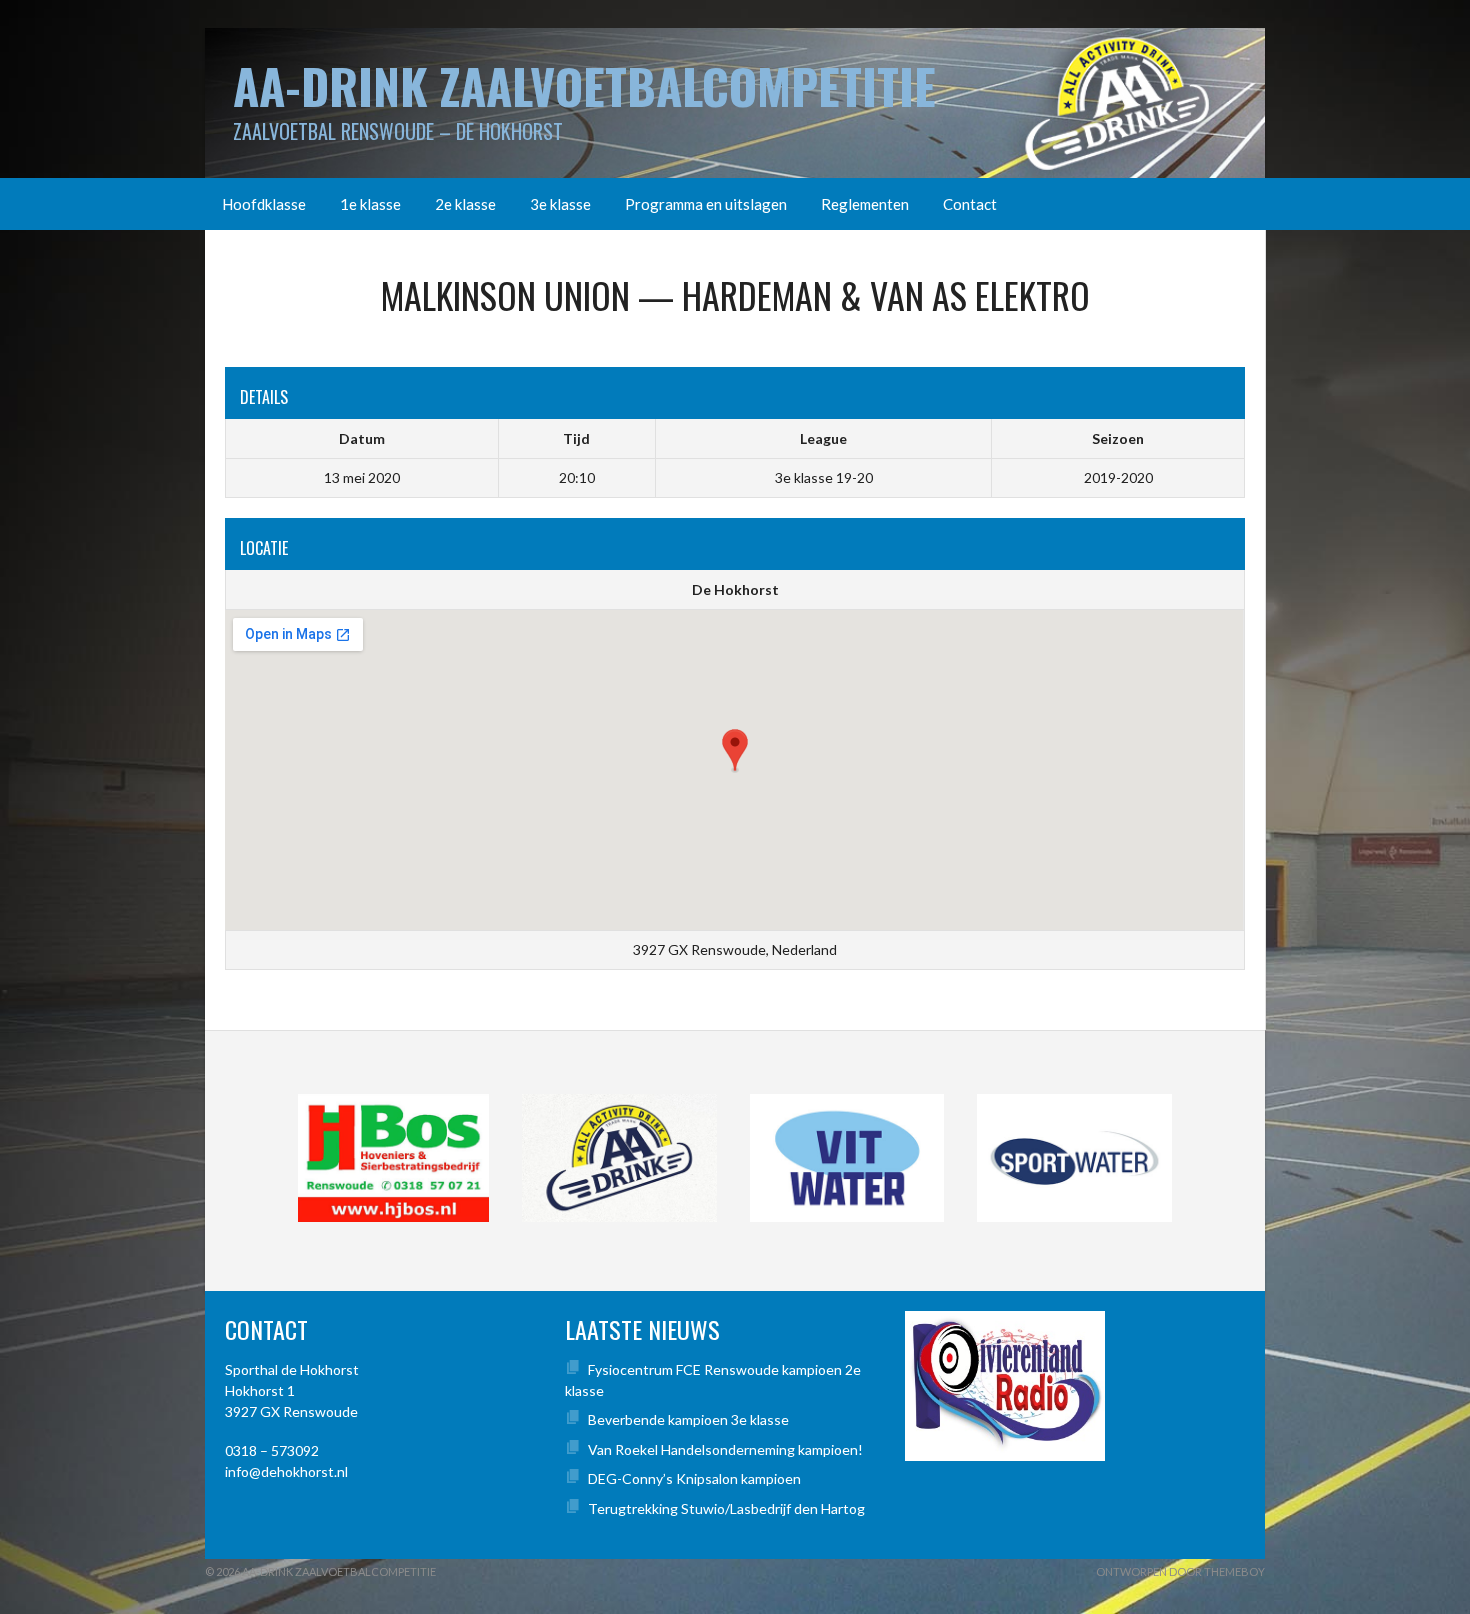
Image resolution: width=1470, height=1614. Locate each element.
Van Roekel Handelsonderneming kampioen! (725, 1449)
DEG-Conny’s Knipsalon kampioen (694, 1478)
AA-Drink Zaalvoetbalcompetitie (584, 85)
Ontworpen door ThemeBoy (1180, 1571)
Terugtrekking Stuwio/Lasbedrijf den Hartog (726, 1508)
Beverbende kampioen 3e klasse (688, 1419)
